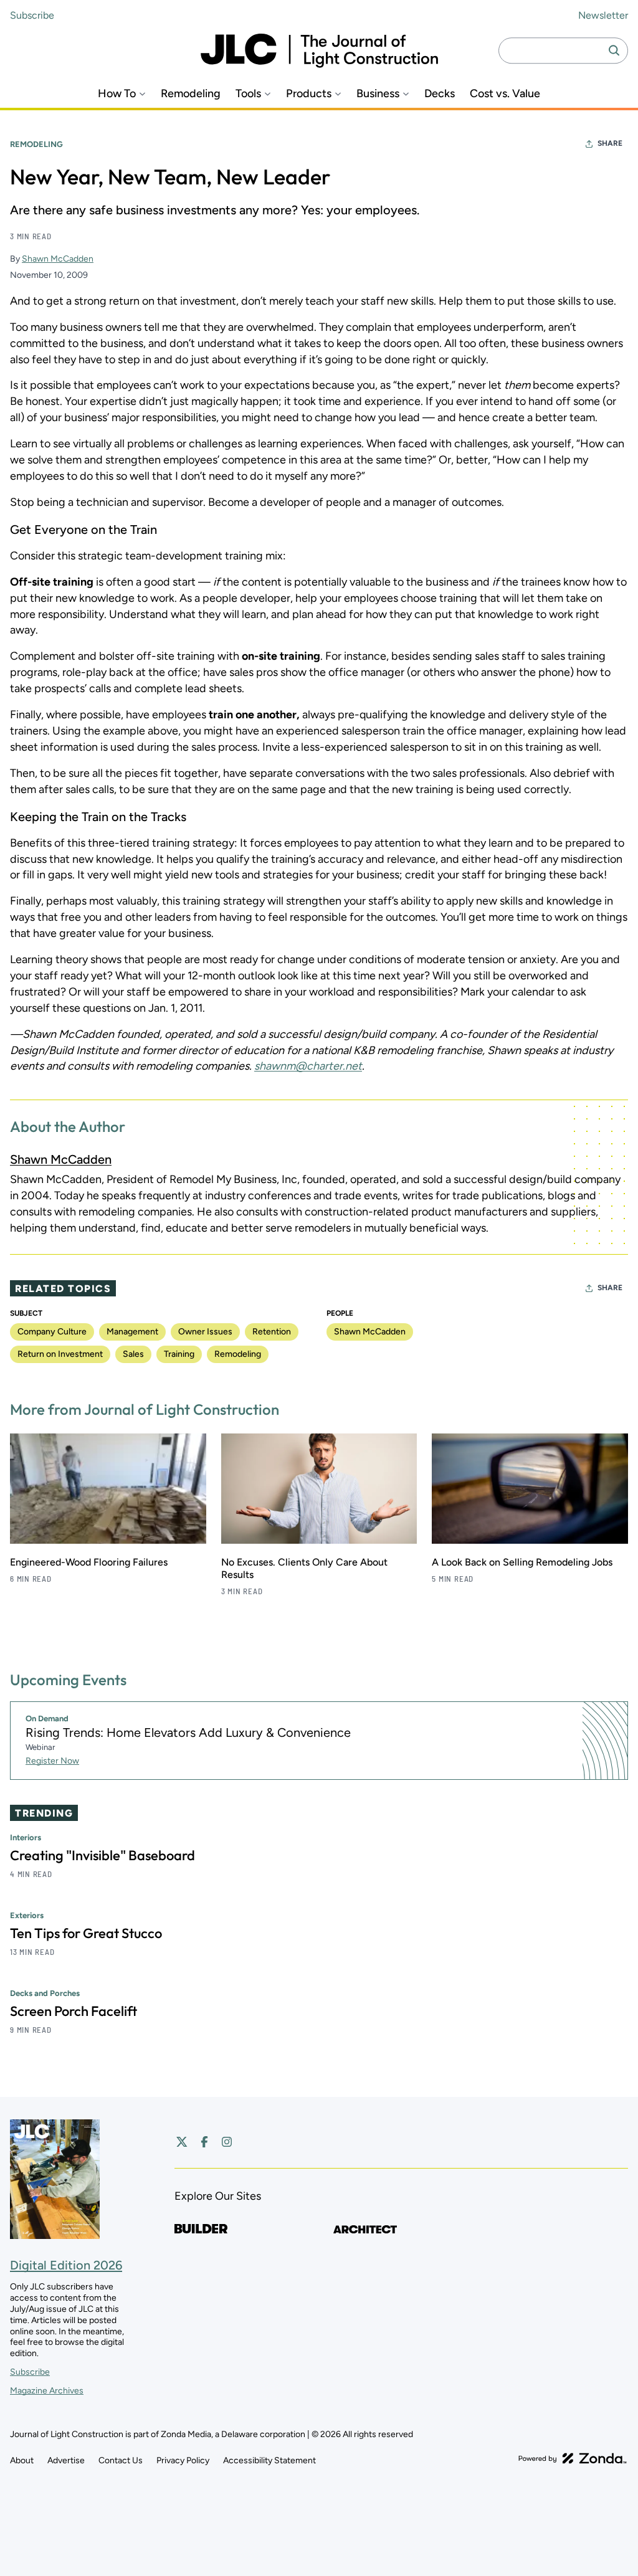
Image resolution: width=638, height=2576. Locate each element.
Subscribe (32, 15)
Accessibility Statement (269, 2460)
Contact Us (121, 2460)
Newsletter (603, 15)
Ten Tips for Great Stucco (86, 1933)
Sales (133, 1354)
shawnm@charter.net (308, 1066)
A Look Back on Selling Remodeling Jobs (522, 1562)
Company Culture (52, 1332)
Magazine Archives (47, 2391)
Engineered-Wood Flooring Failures (89, 1562)
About (22, 2460)
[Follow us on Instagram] (227, 2142)
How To (117, 94)
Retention (272, 1332)
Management (132, 1332)
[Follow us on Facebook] (204, 2142)
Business (378, 94)
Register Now (52, 1761)
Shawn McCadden (58, 259)
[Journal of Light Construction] (319, 51)
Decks (440, 94)
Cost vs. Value (505, 94)
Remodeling (191, 94)
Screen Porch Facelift (74, 2011)
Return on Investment (60, 1354)
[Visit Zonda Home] (573, 2458)
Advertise (66, 2460)
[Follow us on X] (182, 2142)
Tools (248, 94)
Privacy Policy (183, 2460)
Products (309, 94)
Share (610, 143)
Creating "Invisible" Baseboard (102, 1855)
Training (179, 1354)
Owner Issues (205, 1332)
